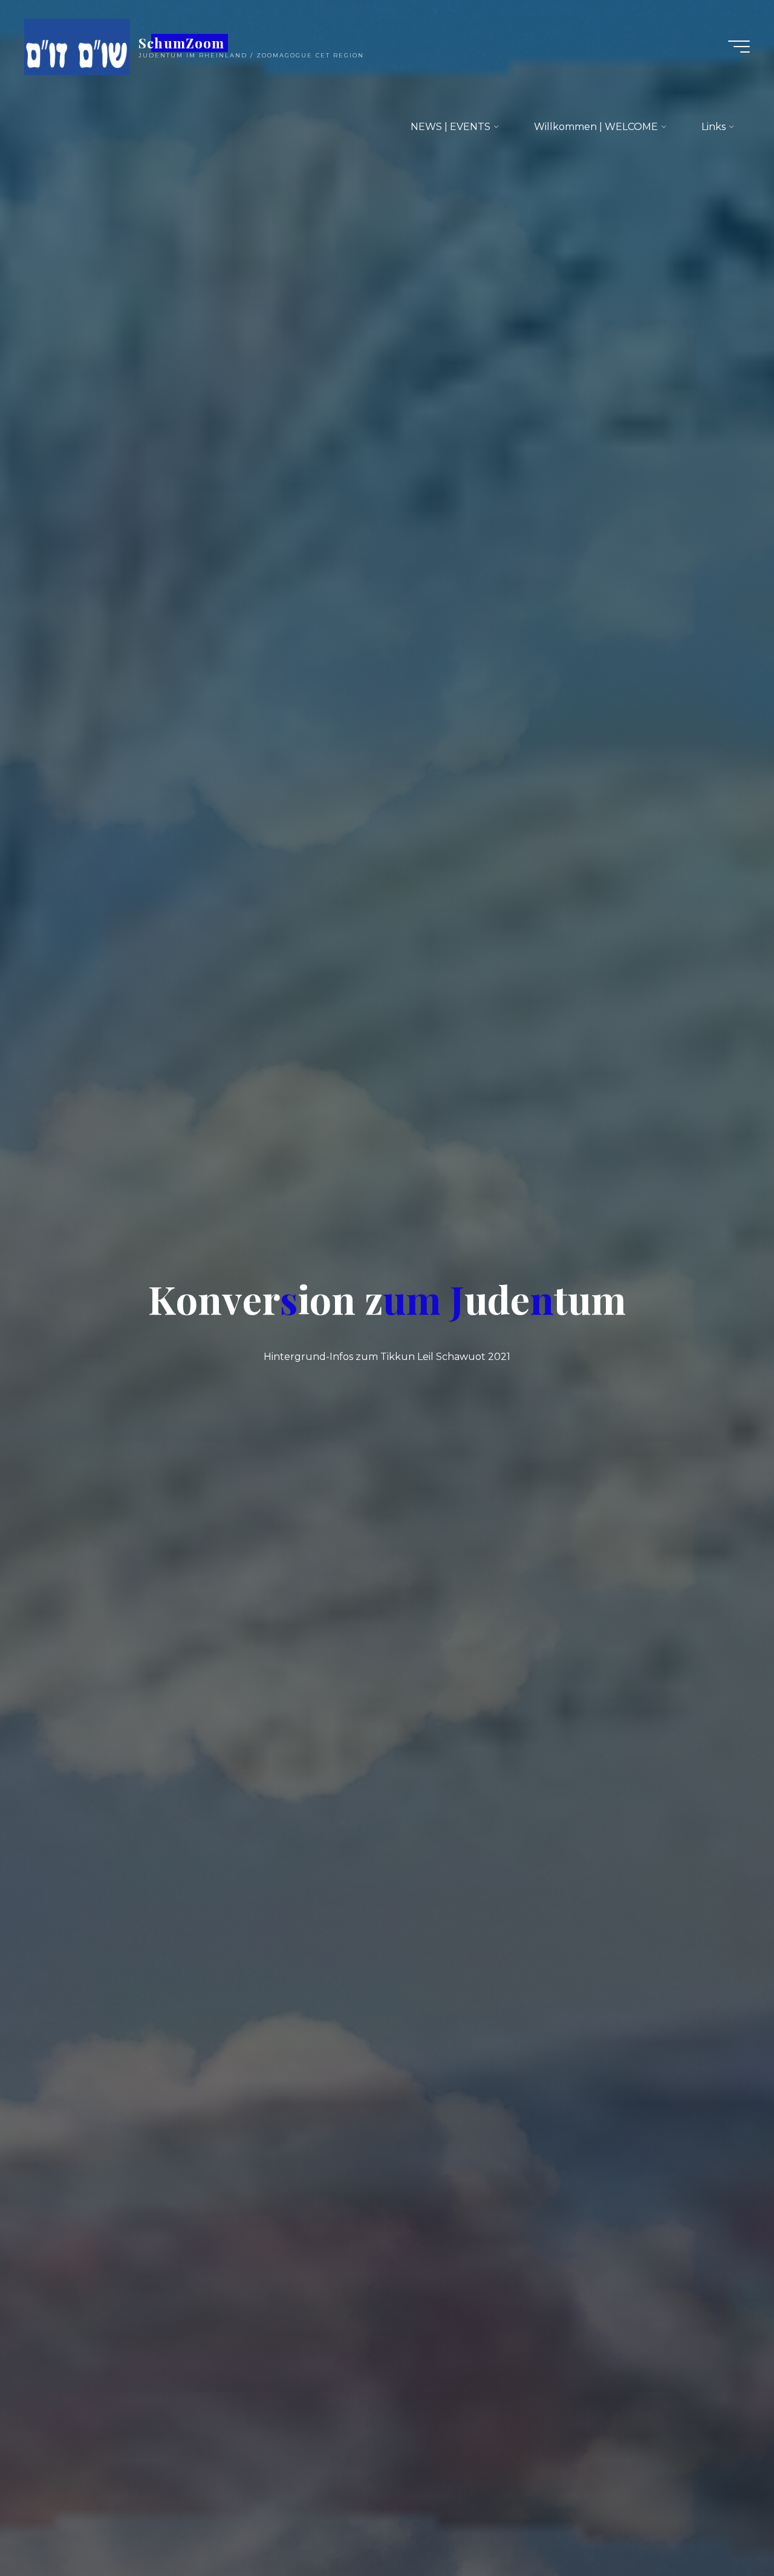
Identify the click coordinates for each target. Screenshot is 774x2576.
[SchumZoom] (77, 46)
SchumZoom (181, 43)
